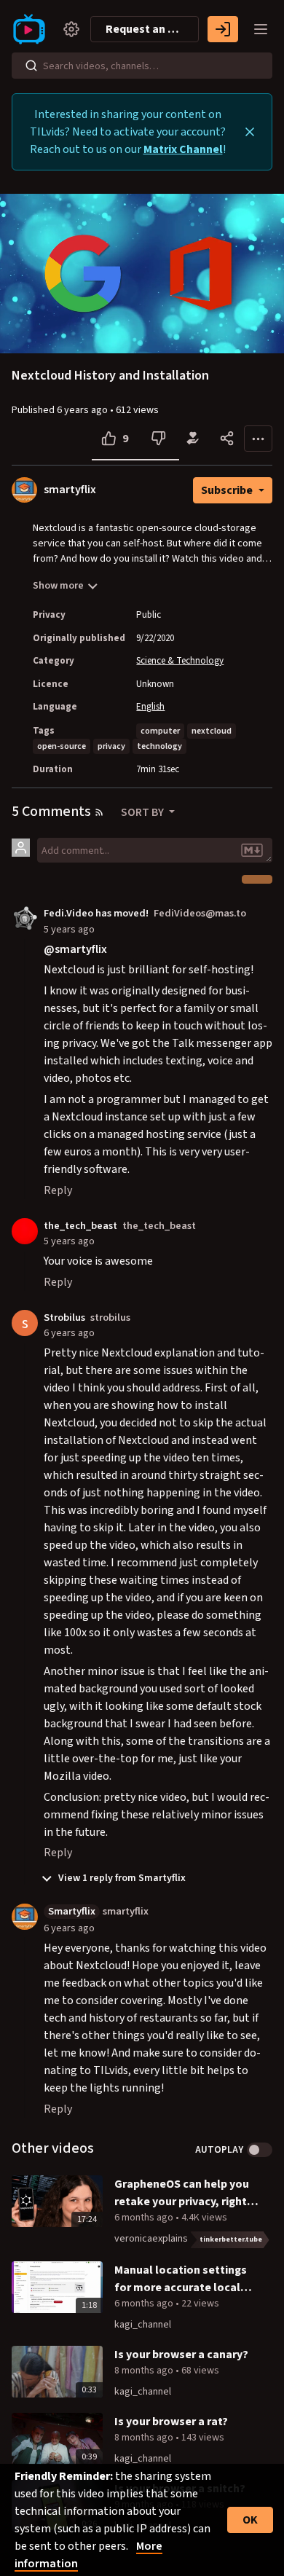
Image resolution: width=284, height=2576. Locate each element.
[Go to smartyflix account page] (24, 490)
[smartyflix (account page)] (25, 1916)
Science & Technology (180, 661)
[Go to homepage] (32, 29)
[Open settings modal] (71, 29)
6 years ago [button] (83, 410)
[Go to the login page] (223, 29)
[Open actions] (258, 439)
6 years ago (69, 1333)
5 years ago (69, 929)
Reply (58, 1190)
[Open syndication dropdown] (99, 812)
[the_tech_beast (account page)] (25, 1230)
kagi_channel (143, 2325)
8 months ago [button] (145, 2371)
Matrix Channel (183, 149)
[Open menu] (261, 29)
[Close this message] (250, 132)
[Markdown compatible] (252, 850)
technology (159, 746)
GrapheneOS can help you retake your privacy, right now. (182, 2193)
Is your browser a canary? (181, 2355)
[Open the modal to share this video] (227, 439)
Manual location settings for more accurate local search (181, 2279)
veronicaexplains (151, 2239)
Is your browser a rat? (171, 2422)
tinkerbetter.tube (231, 2239)
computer (160, 731)
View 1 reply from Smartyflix (121, 1878)
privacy (111, 746)
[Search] (31, 66)
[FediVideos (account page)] (25, 918)
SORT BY (143, 812)
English (150, 707)
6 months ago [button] (145, 2218)
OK (250, 2520)
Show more (58, 586)
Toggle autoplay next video (260, 2150)
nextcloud (212, 731)
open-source (62, 746)
